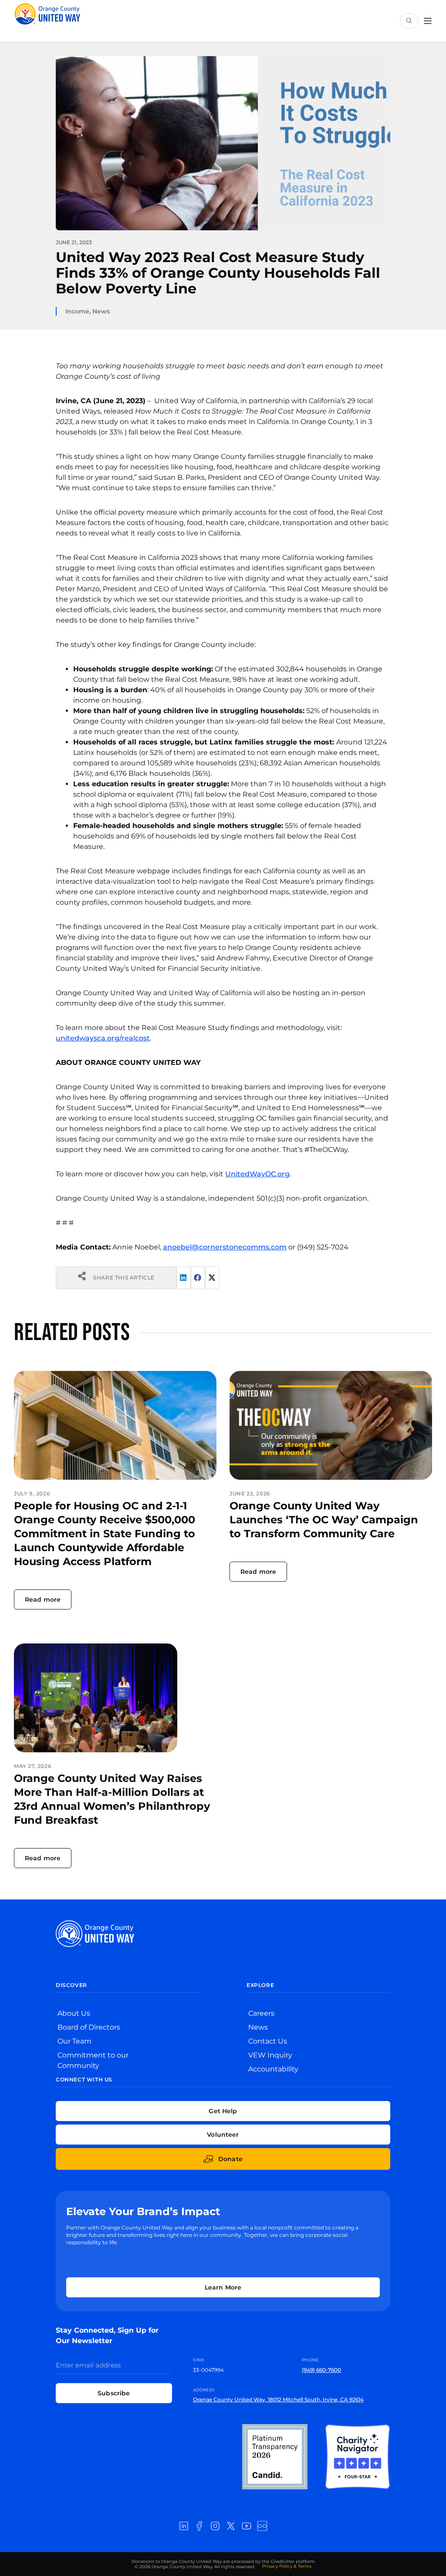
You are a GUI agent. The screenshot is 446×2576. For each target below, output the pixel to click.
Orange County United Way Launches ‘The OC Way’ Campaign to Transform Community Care (324, 1520)
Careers (261, 2013)
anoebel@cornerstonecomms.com (225, 1247)
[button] (184, 1278)
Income (77, 311)
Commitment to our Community (93, 2060)
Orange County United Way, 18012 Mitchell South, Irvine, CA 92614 (278, 2399)
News (101, 311)
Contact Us (268, 2041)
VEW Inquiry (270, 2055)
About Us (74, 2013)
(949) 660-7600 (321, 2370)
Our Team (74, 2041)
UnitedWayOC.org (257, 1174)
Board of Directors (89, 2027)
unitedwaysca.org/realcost (103, 1038)
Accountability (273, 2069)
